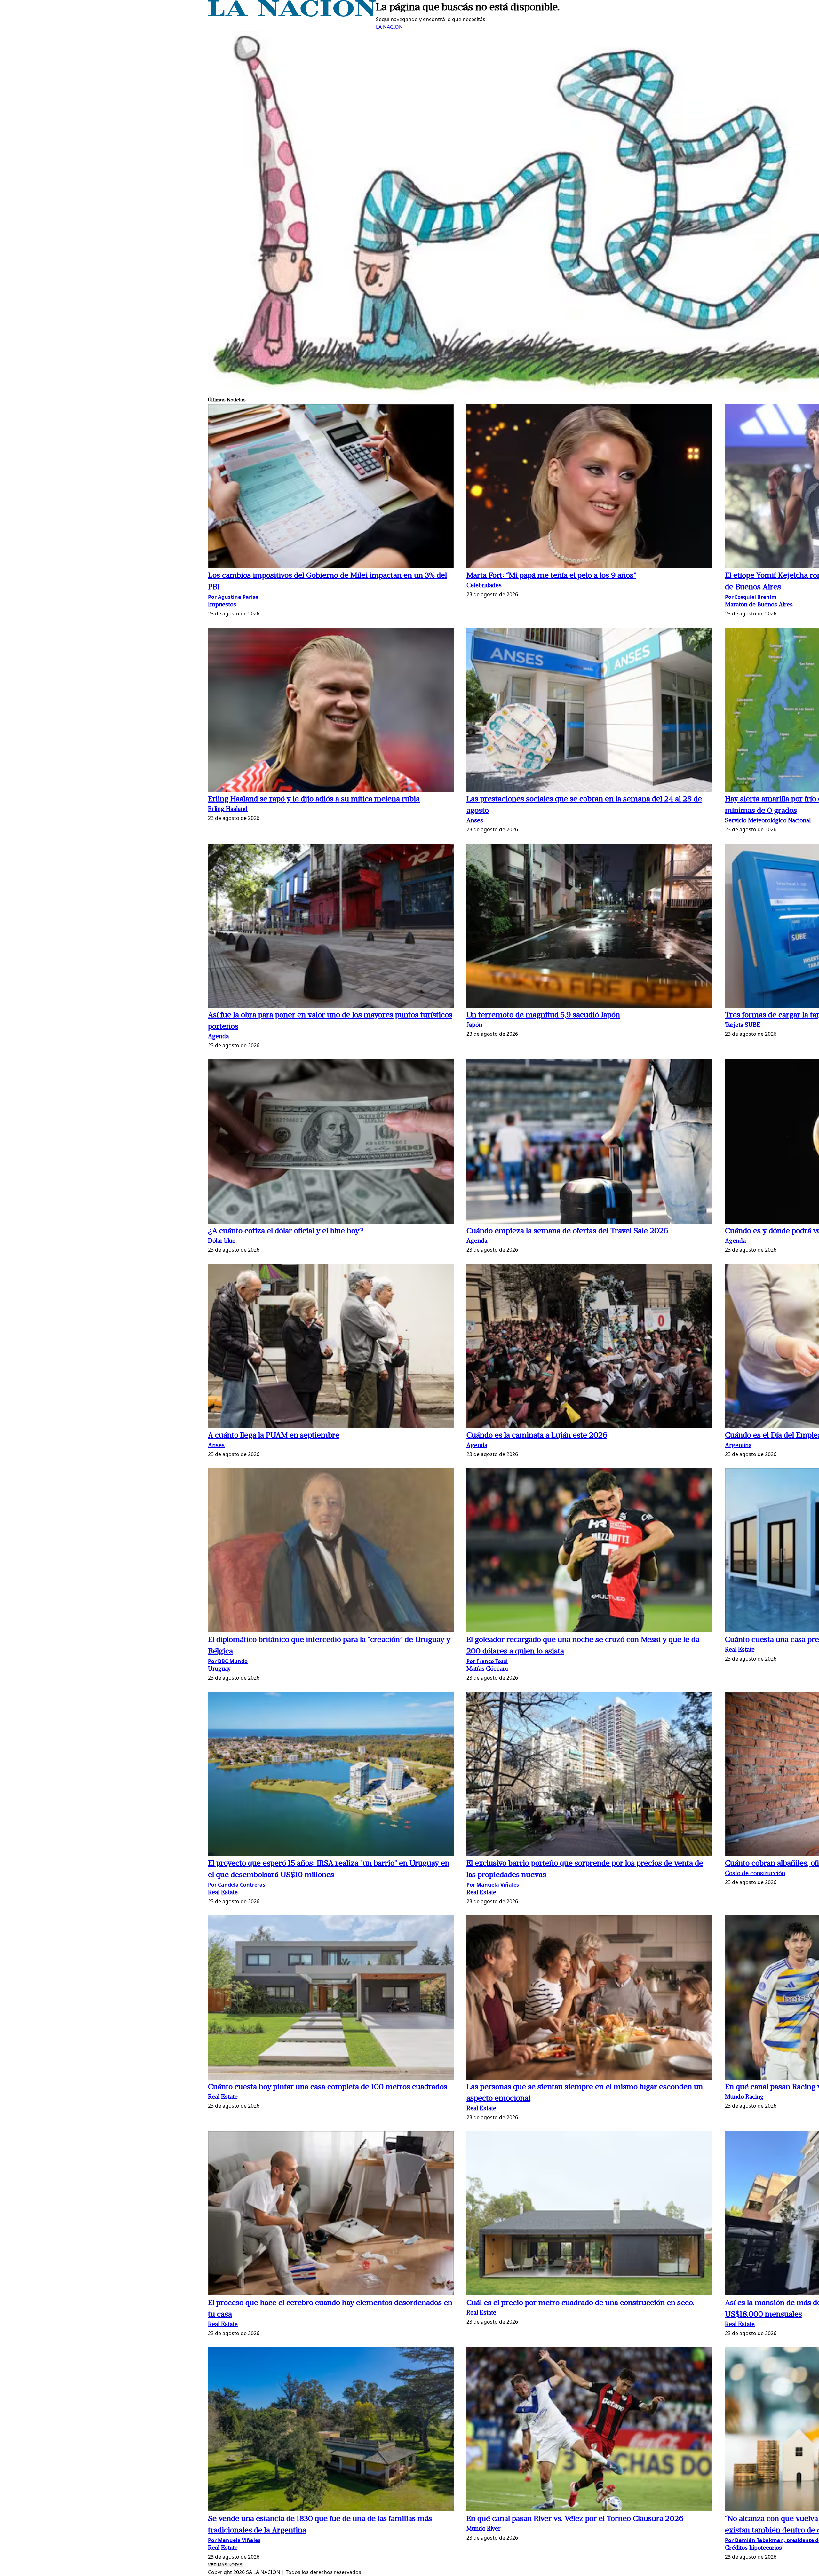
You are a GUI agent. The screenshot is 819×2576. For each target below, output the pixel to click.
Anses (475, 821)
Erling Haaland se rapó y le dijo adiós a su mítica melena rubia (314, 799)
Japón (474, 1025)
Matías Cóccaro (487, 1669)
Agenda (218, 1037)
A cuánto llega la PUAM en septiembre (274, 1436)
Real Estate (740, 1650)
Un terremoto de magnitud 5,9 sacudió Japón (543, 1015)
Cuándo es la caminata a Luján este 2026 (537, 1436)
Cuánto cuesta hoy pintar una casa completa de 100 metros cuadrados (328, 2087)
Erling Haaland (228, 809)
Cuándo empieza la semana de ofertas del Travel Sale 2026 (567, 1231)
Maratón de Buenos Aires (759, 605)
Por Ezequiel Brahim (751, 597)
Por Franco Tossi (487, 1661)
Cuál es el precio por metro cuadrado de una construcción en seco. (580, 2303)
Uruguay (219, 1669)
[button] (331, 487)
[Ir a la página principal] (292, 15)
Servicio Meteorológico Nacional (768, 821)
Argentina (738, 1446)
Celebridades (484, 586)
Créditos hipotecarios (753, 2548)
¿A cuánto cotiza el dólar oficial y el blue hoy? (286, 1231)
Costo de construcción (755, 1874)
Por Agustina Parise (233, 597)
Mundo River (484, 2529)
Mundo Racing (744, 2097)
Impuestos (222, 605)
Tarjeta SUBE (743, 1025)
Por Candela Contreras (237, 1885)
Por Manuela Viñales (493, 1885)
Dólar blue (222, 1241)
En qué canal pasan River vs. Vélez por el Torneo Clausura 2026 (575, 2519)
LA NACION (389, 27)
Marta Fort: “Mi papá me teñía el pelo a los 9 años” (551, 576)
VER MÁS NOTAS (225, 2565)
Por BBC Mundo (228, 1661)
